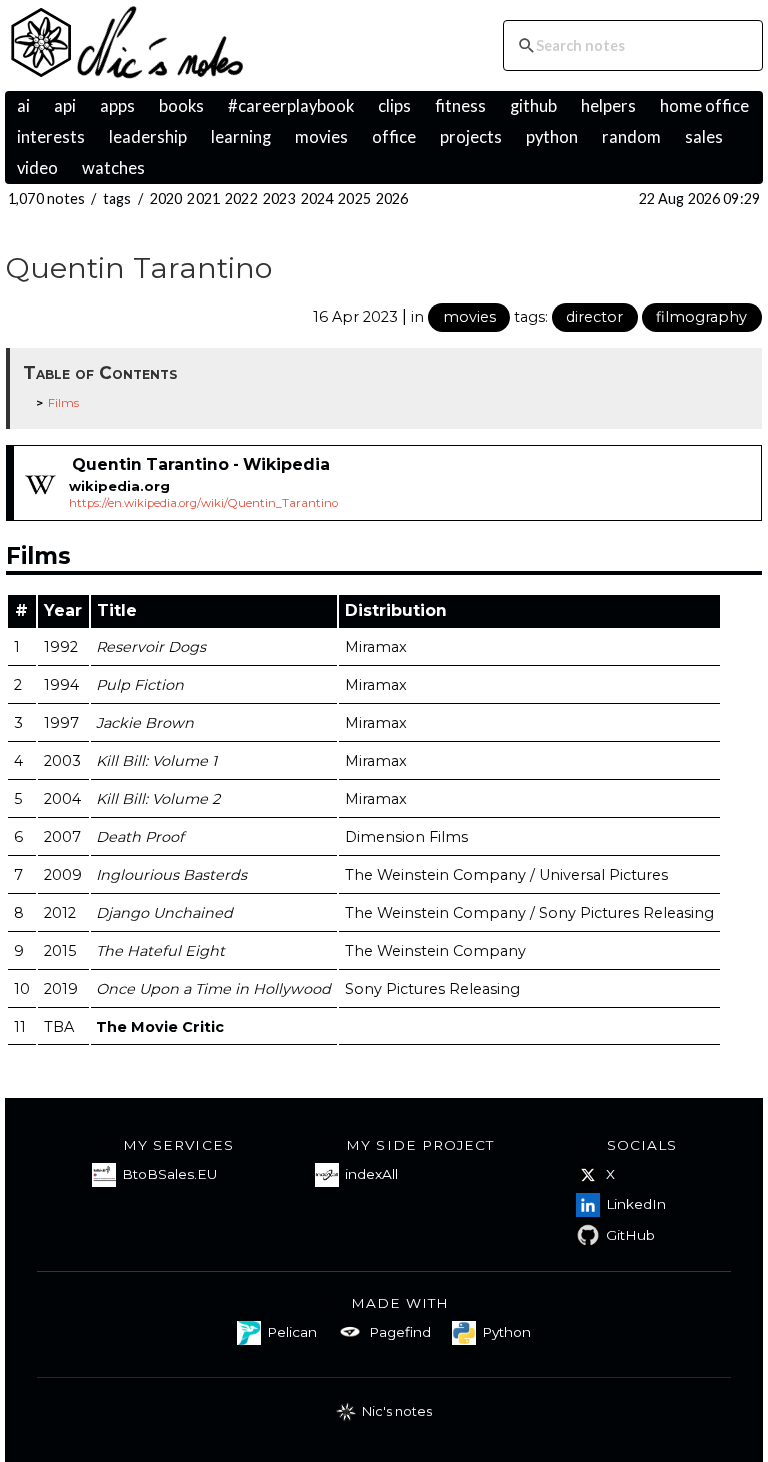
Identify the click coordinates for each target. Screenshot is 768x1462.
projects (471, 137)
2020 (166, 198)
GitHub (630, 1235)
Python (506, 1332)
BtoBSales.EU (169, 1174)
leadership (148, 137)
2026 (392, 198)
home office (704, 106)
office (394, 137)
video (37, 168)
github (533, 106)
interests (51, 137)
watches (113, 168)
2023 (279, 198)
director (594, 317)
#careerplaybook (291, 106)
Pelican (292, 1332)
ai (23, 106)
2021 (203, 198)
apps (117, 106)
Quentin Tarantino (139, 267)
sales (704, 137)
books (181, 106)
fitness (460, 106)
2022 (241, 198)
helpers (608, 106)
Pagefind (400, 1332)
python (552, 137)
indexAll (371, 1174)
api (65, 106)
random (631, 137)
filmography (701, 317)
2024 (317, 198)
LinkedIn (636, 1204)
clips (394, 106)
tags (117, 198)
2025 (354, 198)
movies (321, 137)
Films (63, 403)
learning (241, 137)
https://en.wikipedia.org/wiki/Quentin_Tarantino (203, 503)
